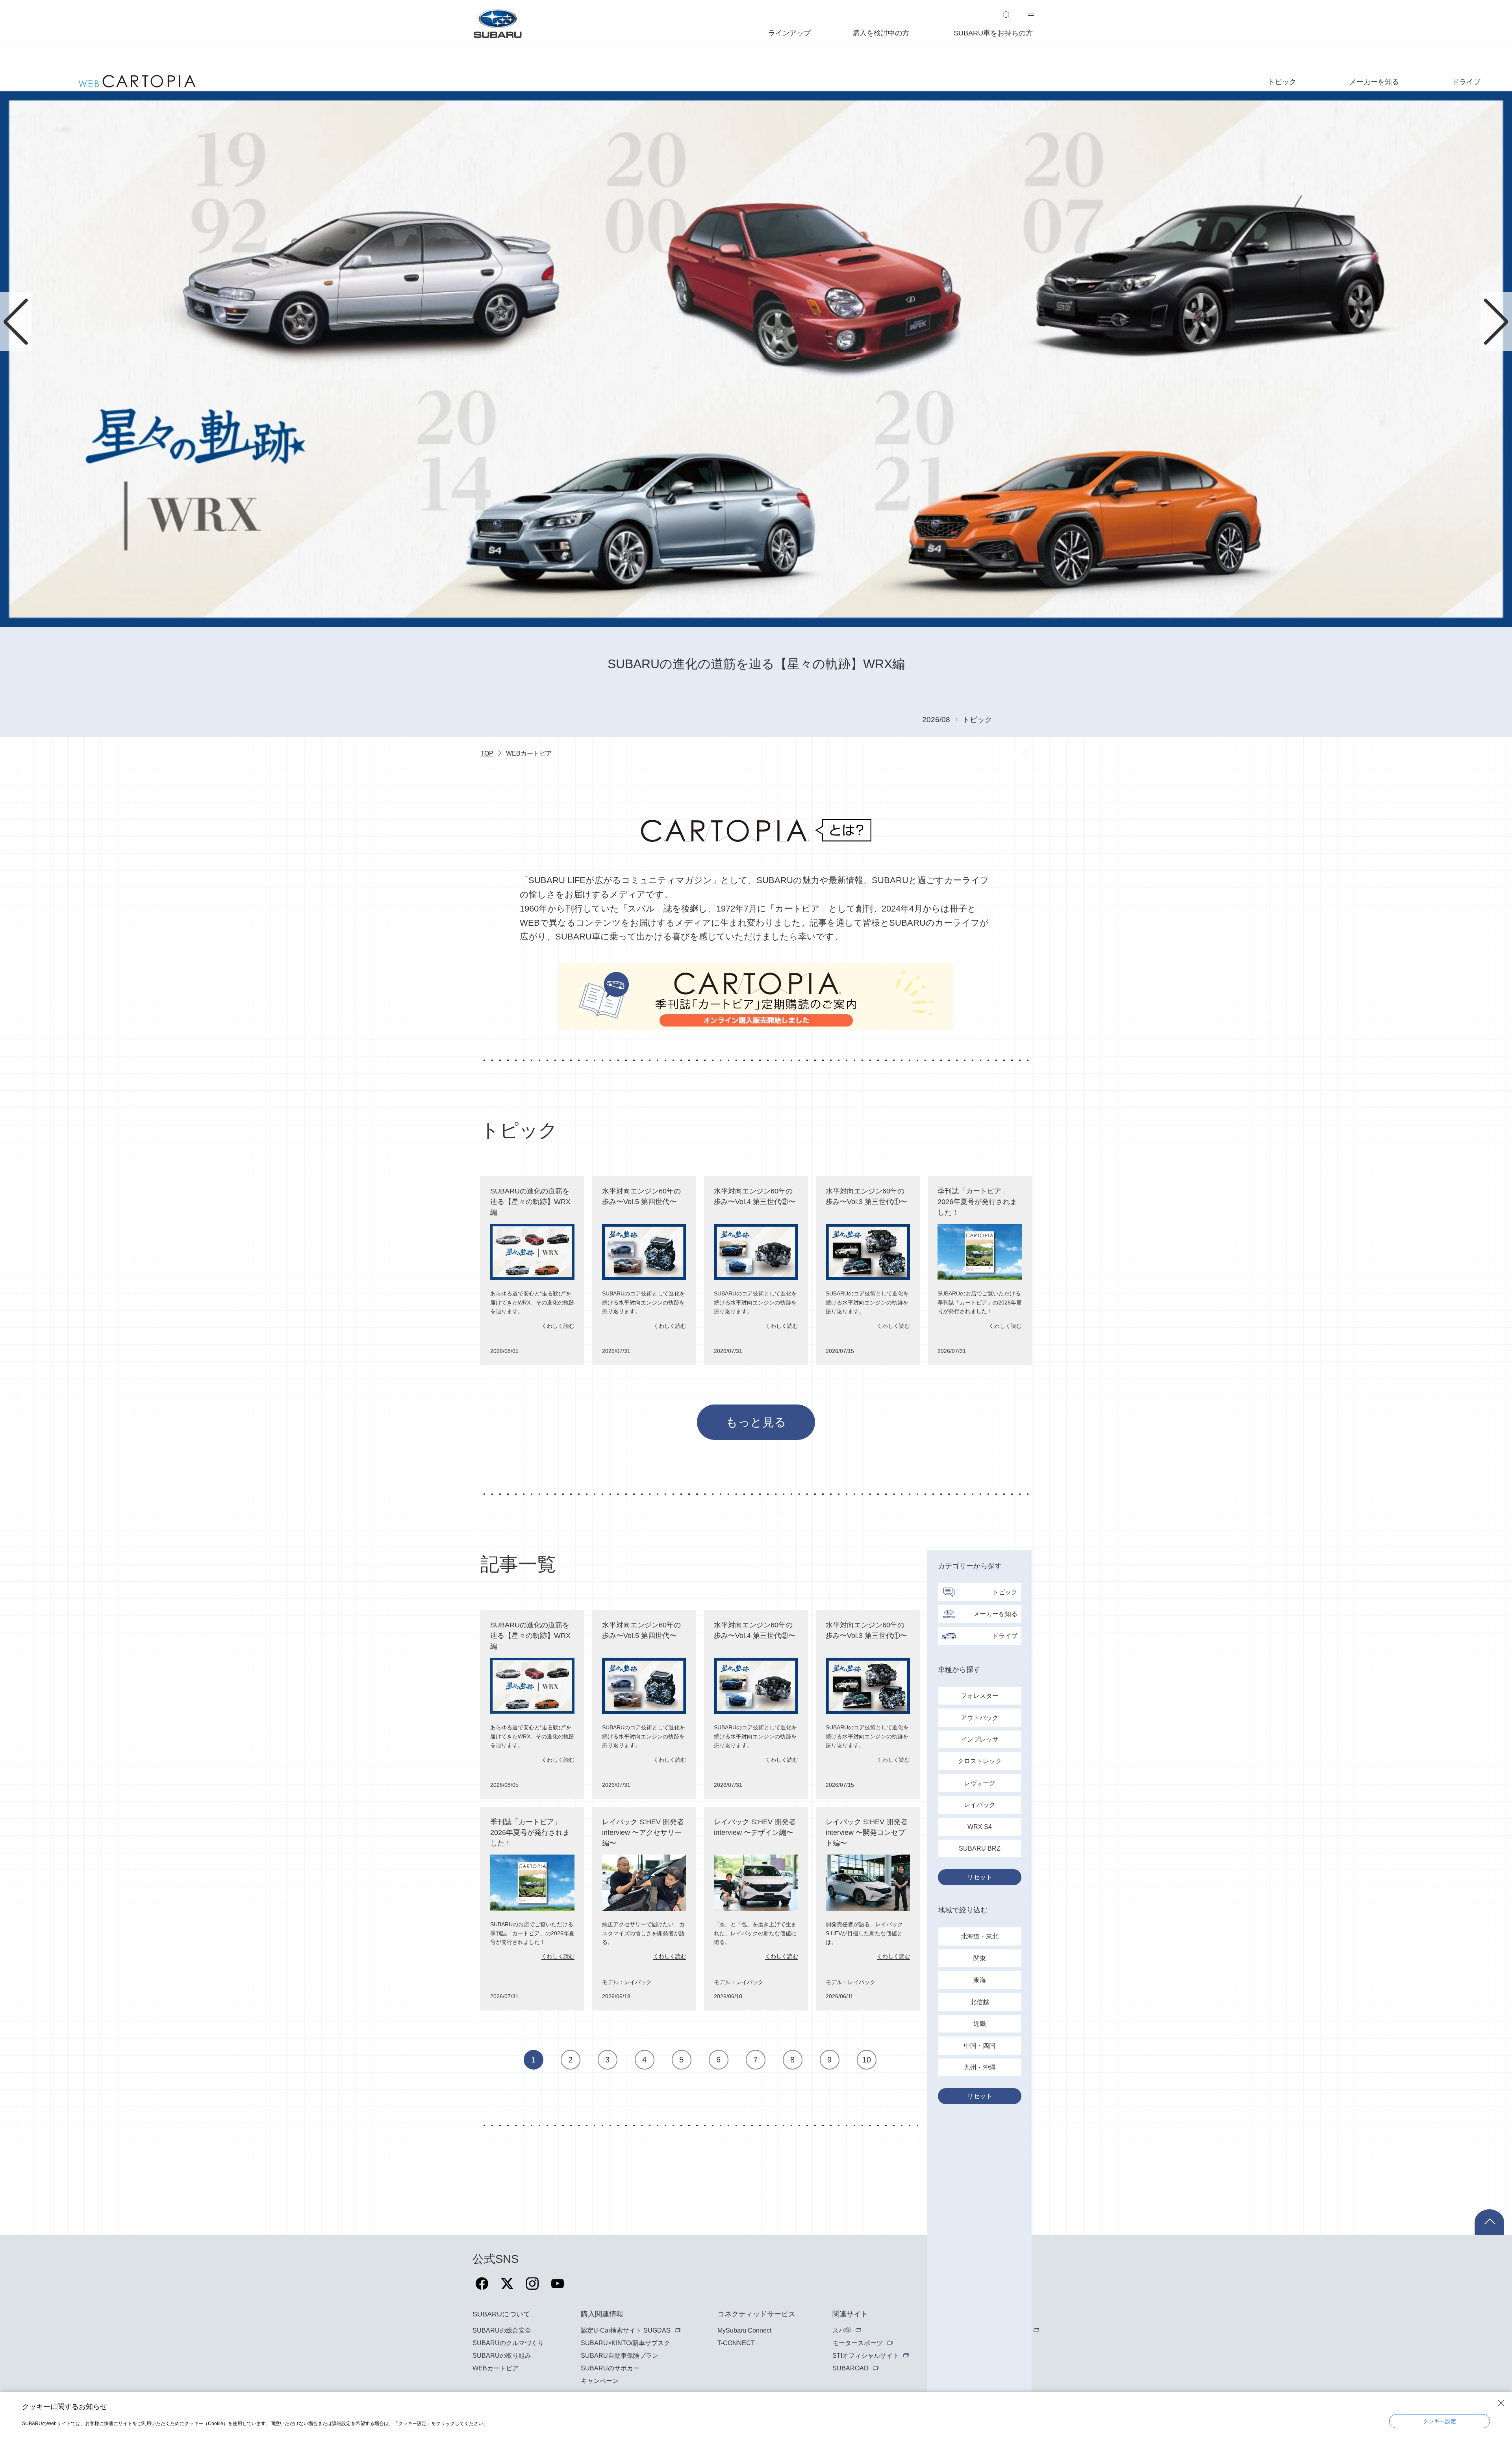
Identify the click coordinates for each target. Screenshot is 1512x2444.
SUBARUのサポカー (610, 2368)
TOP (487, 753)
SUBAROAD (850, 2368)
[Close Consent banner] (1501, 2403)
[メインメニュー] (1031, 15)
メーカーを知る (1374, 82)
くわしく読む (558, 1326)
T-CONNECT (736, 2343)
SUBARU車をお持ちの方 (993, 33)
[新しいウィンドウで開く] (482, 2288)
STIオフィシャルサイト (866, 2356)
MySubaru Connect (744, 2330)
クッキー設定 (1440, 2421)
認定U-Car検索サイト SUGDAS (626, 2330)
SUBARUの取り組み (502, 2356)
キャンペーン (600, 2381)
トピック (1282, 82)
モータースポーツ (858, 2343)
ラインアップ (789, 33)
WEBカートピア (496, 2368)
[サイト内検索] (1010, 15)
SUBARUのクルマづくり (508, 2343)
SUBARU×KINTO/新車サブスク (625, 2343)
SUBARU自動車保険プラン (620, 2356)
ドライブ (1466, 82)
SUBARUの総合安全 (502, 2330)
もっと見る (756, 1422)
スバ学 (842, 2330)
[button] (16, 322)
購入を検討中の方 (881, 33)
